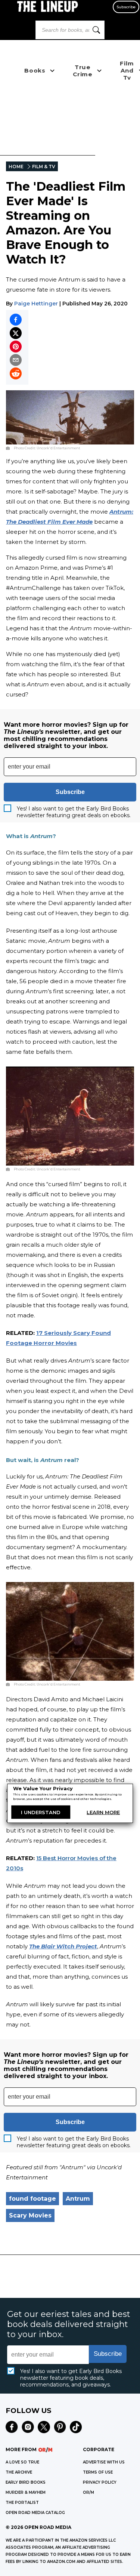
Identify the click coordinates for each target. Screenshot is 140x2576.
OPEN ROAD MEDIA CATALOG (35, 2513)
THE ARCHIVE (19, 2472)
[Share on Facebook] (16, 320)
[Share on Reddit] (16, 373)
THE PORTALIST (22, 2503)
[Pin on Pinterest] (16, 347)
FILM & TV (44, 167)
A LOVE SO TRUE (22, 2462)
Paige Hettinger (36, 304)
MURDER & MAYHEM (26, 2492)
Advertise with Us (104, 2462)
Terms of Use (98, 2472)
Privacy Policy (100, 2482)
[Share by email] (16, 360)
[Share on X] (16, 333)
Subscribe (126, 7)
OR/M (88, 2492)
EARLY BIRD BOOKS (26, 2482)
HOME (16, 167)
